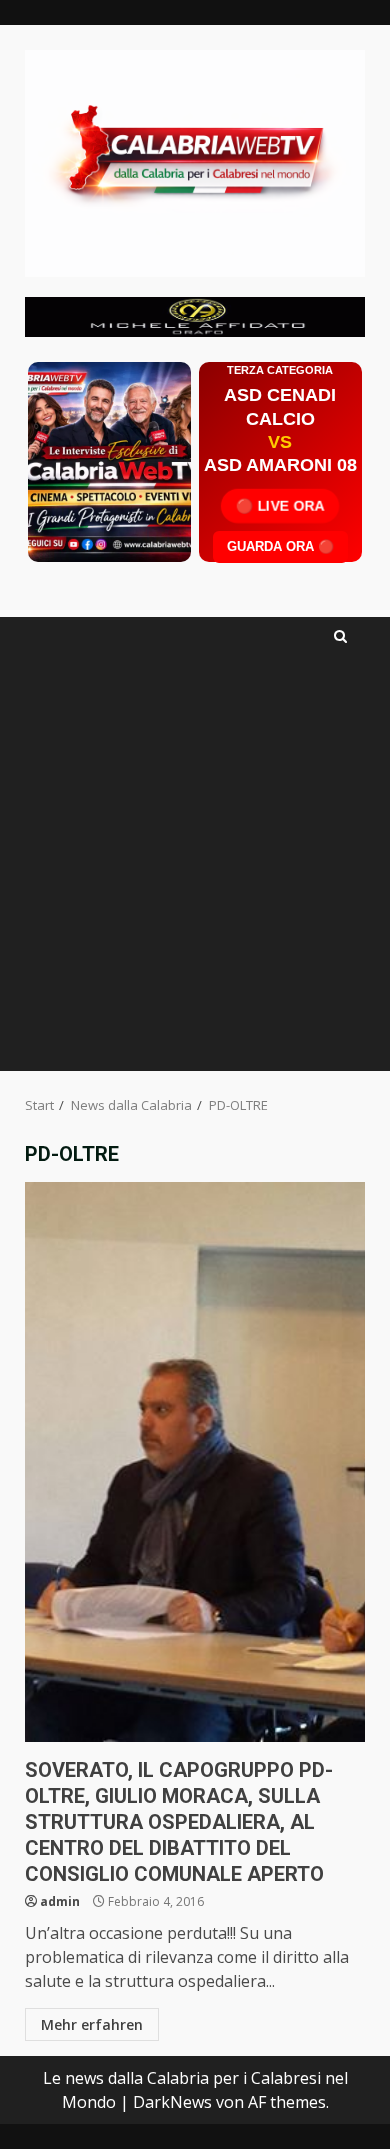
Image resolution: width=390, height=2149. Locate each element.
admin (60, 1901)
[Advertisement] (195, 315)
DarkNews (172, 2102)
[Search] (340, 636)
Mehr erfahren (92, 2024)
